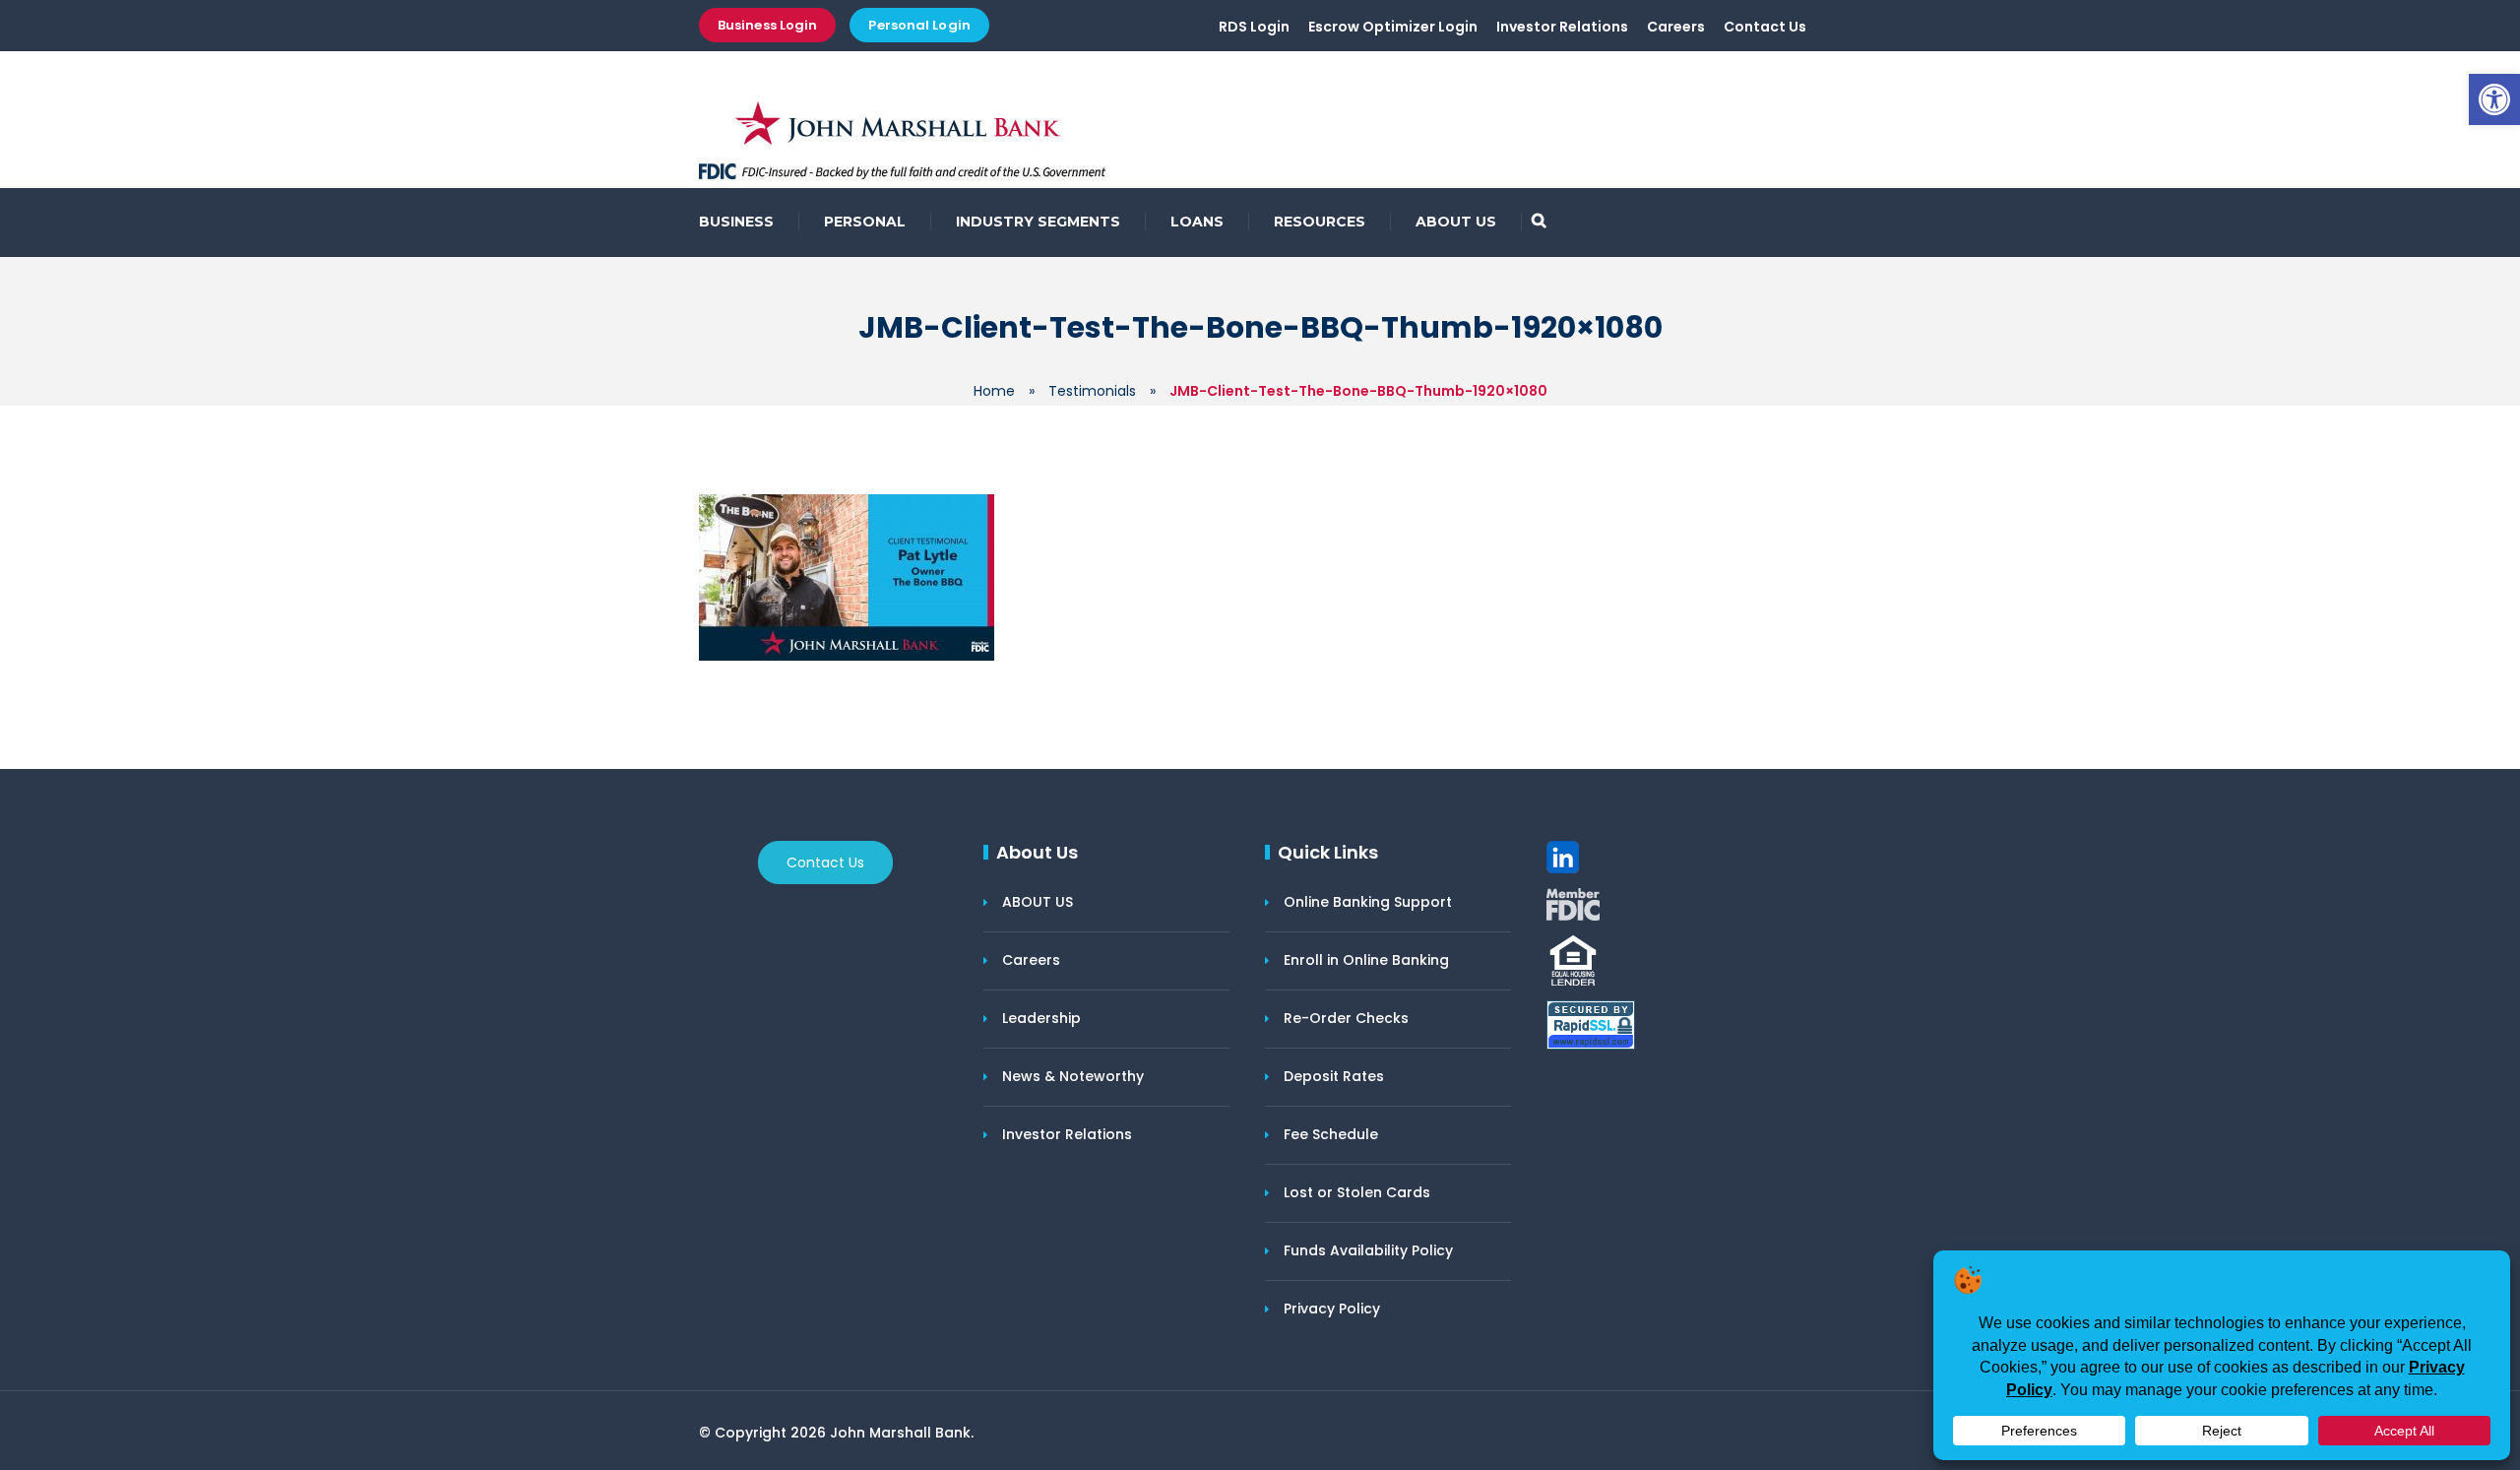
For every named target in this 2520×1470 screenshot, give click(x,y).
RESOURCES (1320, 222)
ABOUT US (1456, 222)
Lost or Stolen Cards (1357, 1192)
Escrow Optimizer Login (1393, 27)
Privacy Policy (1332, 1309)
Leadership (1041, 1018)
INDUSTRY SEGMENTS (1038, 222)
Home (994, 391)
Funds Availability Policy (1368, 1250)
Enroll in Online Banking (1366, 960)
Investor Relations (1562, 27)
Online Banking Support (1368, 902)
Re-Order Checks (1346, 1018)
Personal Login (919, 25)
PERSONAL (865, 222)
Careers (1676, 27)
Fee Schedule (1331, 1134)
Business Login (767, 25)
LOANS (1197, 222)
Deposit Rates (1334, 1076)
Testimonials (1092, 391)
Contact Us (1765, 27)
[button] (2494, 99)
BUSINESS (736, 222)
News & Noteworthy (1073, 1076)
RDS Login (1254, 27)
